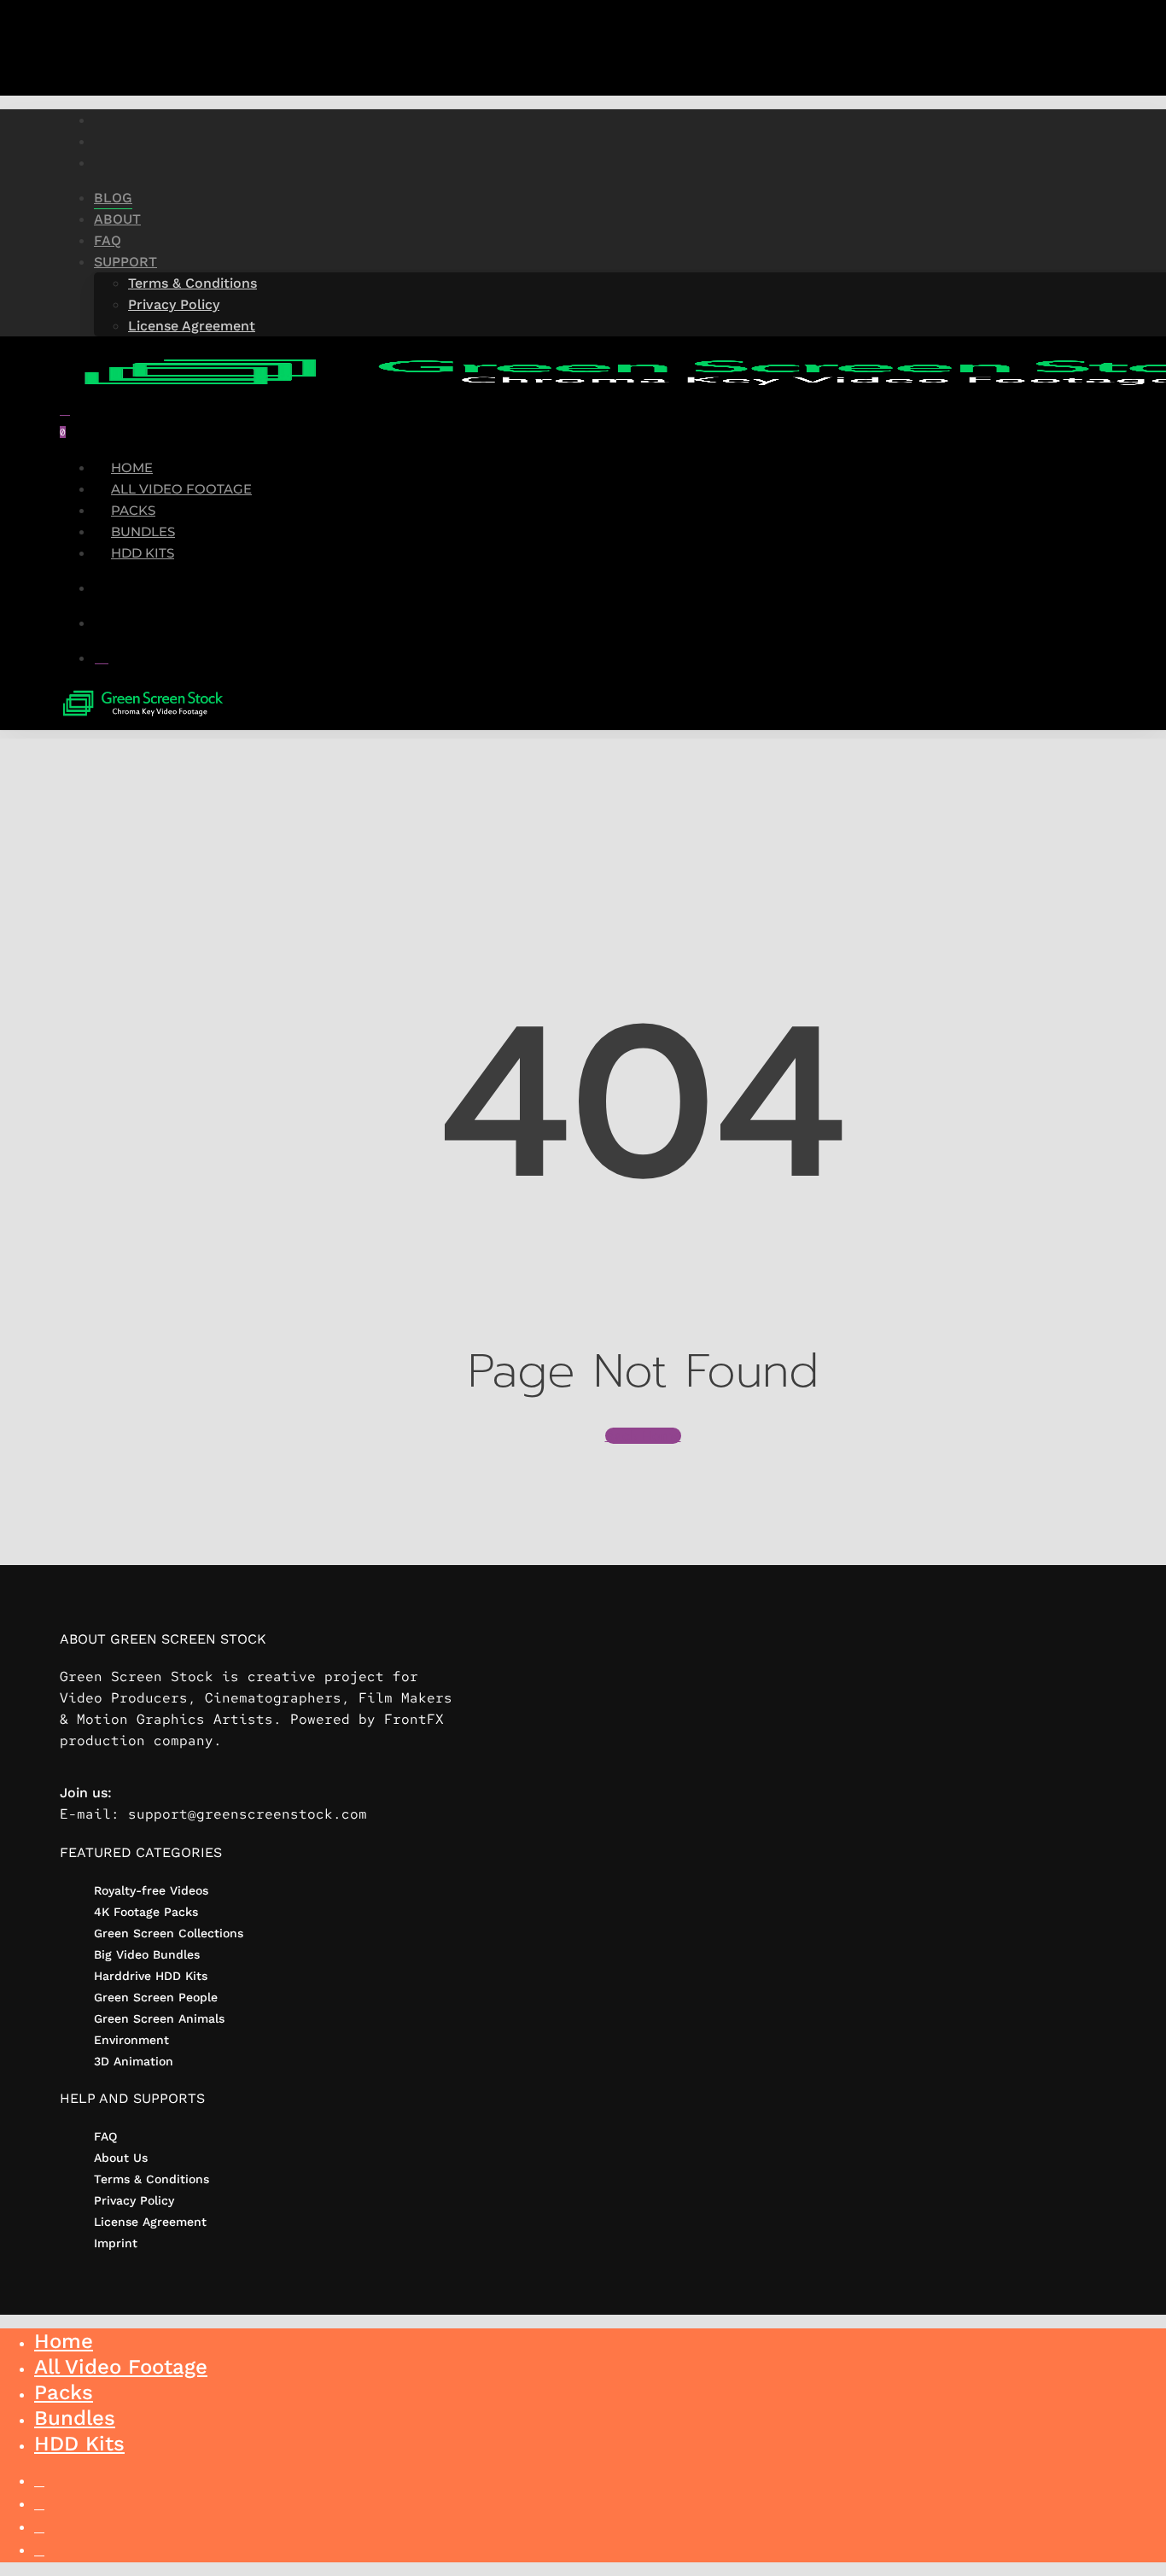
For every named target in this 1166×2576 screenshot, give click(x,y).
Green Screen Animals (159, 2018)
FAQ (105, 2136)
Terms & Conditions (152, 2179)
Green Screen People (156, 1997)
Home (64, 2341)
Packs (64, 2392)
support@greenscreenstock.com (248, 1814)
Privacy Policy (134, 2200)
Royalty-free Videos (151, 1890)
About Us (121, 2158)
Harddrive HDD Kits (151, 1976)
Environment (131, 2040)
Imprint (116, 2243)
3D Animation (134, 2061)
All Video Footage (121, 2367)
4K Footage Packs (146, 1912)
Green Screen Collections (169, 1933)
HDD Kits (79, 2444)
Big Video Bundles (147, 1954)
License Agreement (150, 2222)
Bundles (75, 2418)
